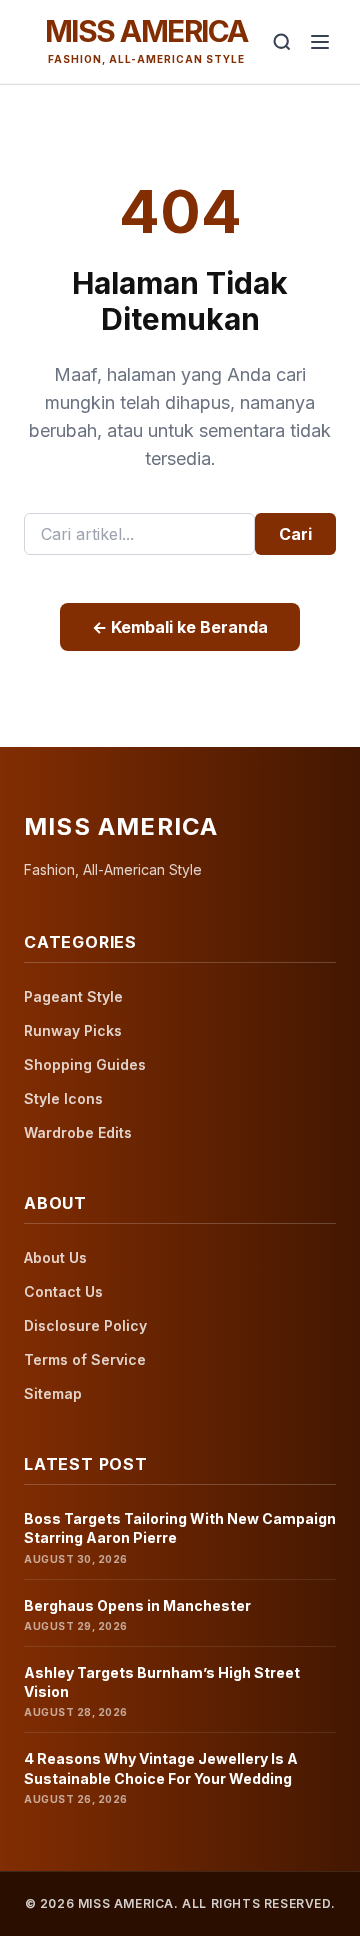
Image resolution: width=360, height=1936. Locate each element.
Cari (295, 534)
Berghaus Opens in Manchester (137, 1605)
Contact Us (63, 1291)
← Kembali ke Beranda (180, 627)
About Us (55, 1257)
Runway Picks (73, 1030)
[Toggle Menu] (320, 42)
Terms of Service (85, 1359)
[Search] (282, 42)
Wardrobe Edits (78, 1132)
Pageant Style (73, 996)
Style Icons (63, 1098)
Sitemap (53, 1393)
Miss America (146, 31)
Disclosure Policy (85, 1325)
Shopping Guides (85, 1064)
